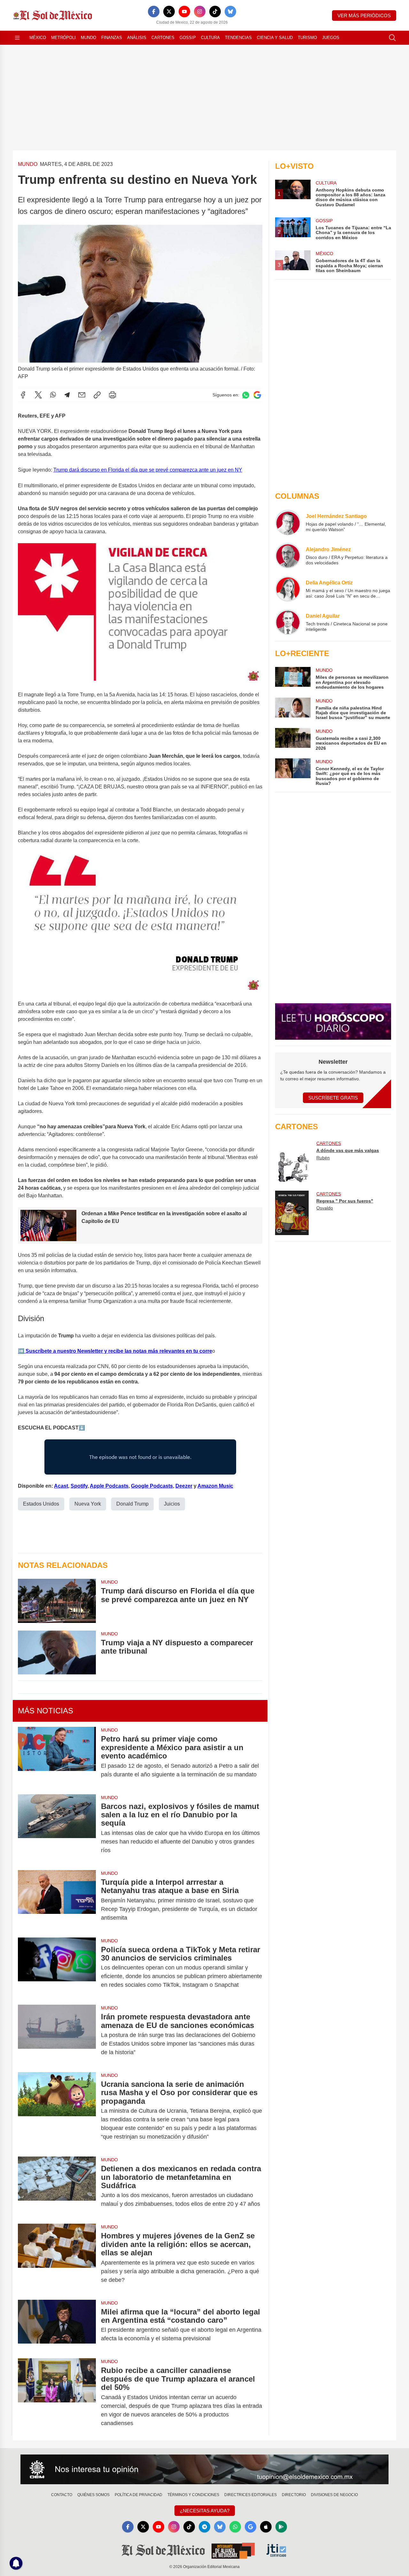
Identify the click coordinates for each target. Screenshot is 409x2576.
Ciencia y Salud (275, 38)
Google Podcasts (152, 1486)
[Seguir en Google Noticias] (257, 395)
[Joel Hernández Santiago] (288, 522)
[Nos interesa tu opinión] (204, 2470)
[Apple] (266, 2527)
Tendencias (238, 38)
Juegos (331, 38)
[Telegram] (67, 395)
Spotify (79, 1486)
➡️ (21, 1351)
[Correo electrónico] (82, 395)
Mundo (89, 38)
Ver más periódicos (364, 16)
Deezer (184, 1486)
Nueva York (88, 1504)
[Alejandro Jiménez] (288, 556)
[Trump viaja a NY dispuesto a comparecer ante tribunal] (57, 1652)
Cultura (210, 38)
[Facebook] (154, 12)
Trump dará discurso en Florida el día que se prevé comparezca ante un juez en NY (148, 470)
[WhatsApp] (53, 395)
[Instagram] (200, 12)
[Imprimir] (112, 395)
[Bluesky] (230, 12)
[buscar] (392, 38)
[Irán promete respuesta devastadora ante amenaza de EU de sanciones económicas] (57, 2035)
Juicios (172, 1504)
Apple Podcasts (109, 1486)
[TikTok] (215, 12)
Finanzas (112, 38)
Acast (61, 1486)
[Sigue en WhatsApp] (246, 395)
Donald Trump (132, 1504)
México (38, 38)
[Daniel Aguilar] (288, 622)
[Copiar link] (97, 395)
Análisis (137, 38)
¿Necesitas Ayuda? (205, 2511)
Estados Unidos (41, 1504)
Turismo (307, 38)
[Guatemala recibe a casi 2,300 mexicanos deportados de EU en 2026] (293, 739)
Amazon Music (215, 1486)
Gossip (188, 38)
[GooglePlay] (281, 2527)
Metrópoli (63, 38)
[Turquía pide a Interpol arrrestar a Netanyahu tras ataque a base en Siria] (57, 1900)
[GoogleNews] (251, 2527)
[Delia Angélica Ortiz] (288, 589)
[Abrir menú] (17, 38)
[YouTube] (184, 12)
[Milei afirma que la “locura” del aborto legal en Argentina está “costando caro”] (57, 2325)
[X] (169, 12)
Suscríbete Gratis (333, 1098)
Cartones (163, 38)
